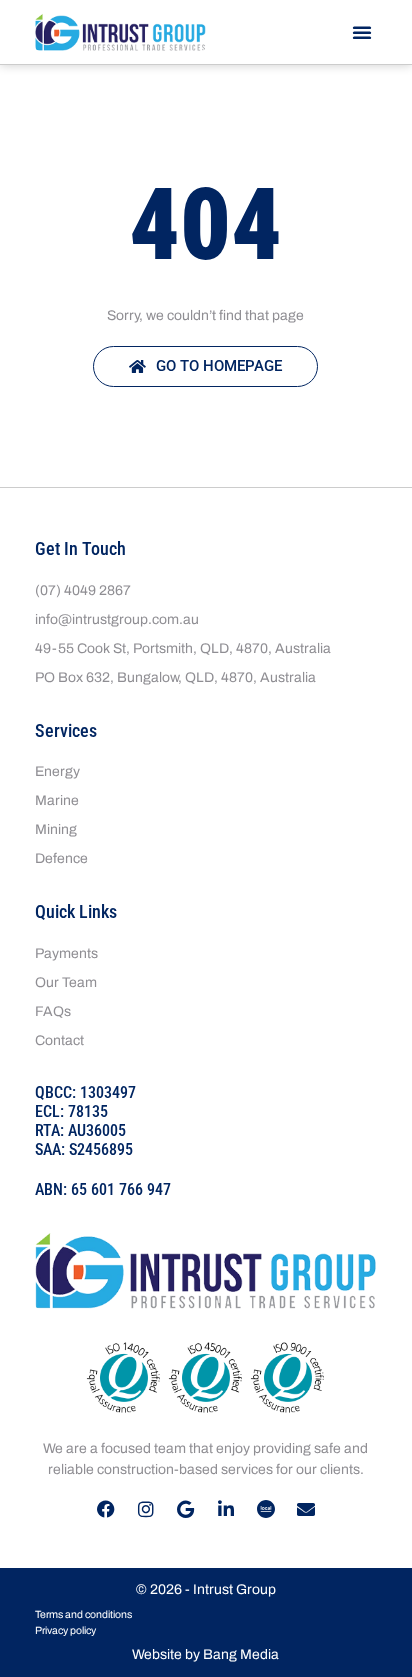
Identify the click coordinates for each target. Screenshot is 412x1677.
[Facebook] (106, 1509)
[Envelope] (306, 1509)
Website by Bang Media (205, 1654)
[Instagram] (146, 1509)
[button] (362, 32)
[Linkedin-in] (226, 1509)
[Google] (186, 1509)
